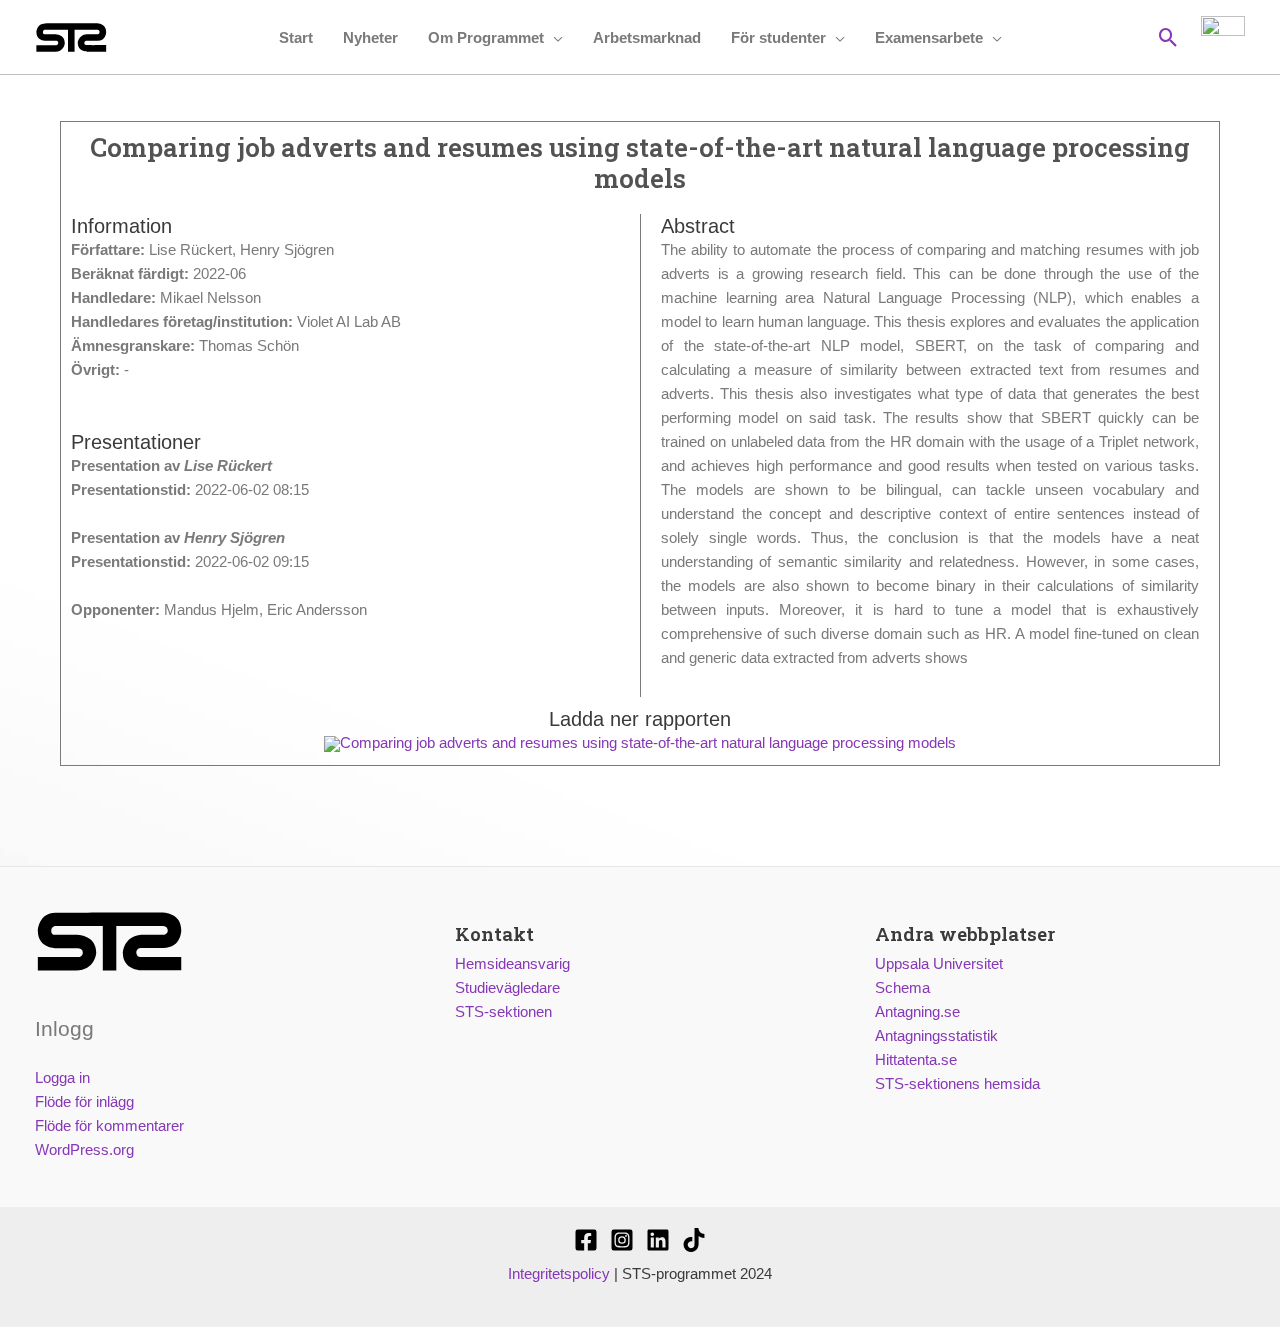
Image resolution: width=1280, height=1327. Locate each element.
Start (296, 37)
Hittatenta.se (916, 1059)
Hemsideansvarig (512, 963)
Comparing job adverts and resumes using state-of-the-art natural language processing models (648, 742)
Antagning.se (917, 1011)
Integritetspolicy (559, 1273)
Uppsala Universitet (939, 963)
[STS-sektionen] (586, 1240)
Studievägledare (507, 987)
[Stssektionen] (694, 1240)
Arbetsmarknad (647, 37)
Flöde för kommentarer (109, 1125)
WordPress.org (84, 1149)
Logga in (62, 1077)
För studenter (778, 37)
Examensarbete (929, 37)
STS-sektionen (503, 1011)
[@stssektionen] (622, 1240)
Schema (902, 987)
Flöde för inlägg (84, 1101)
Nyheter (370, 37)
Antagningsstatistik (936, 1035)
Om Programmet (486, 37)
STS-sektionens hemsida (957, 1083)
